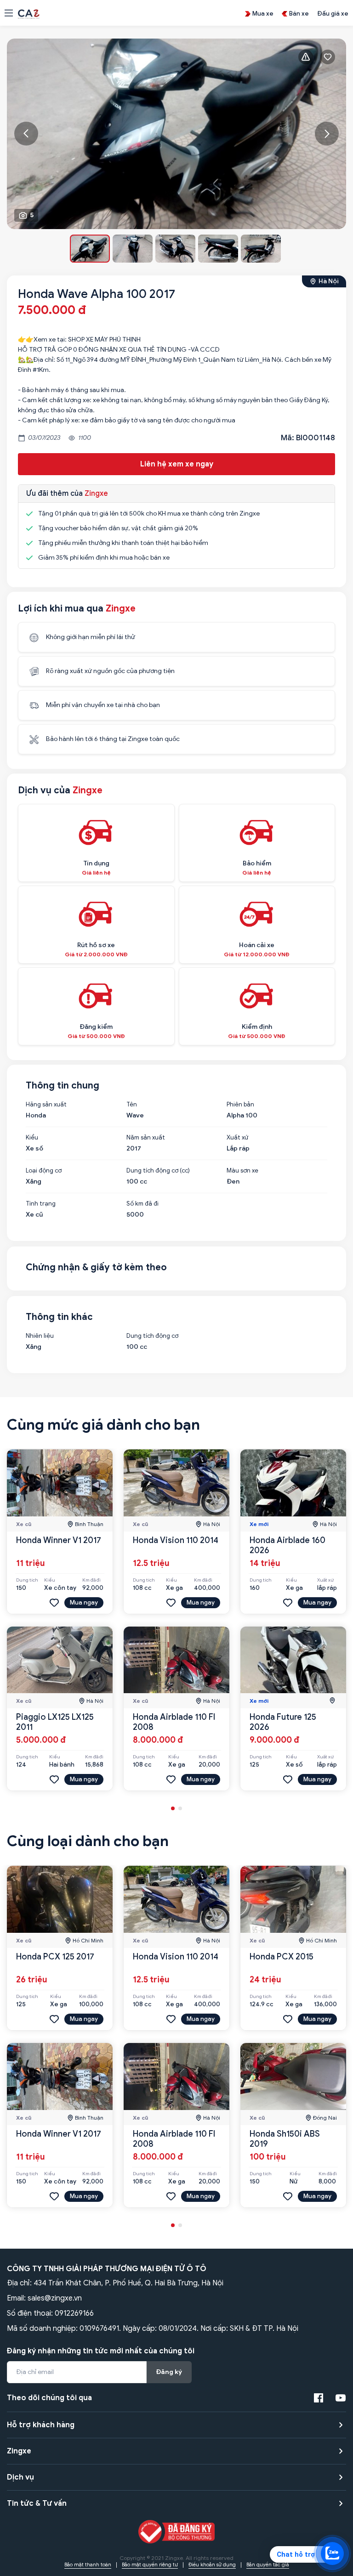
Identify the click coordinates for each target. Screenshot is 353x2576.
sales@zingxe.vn (55, 2298)
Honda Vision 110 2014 (176, 1540)
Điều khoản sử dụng (212, 2565)
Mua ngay (84, 1602)
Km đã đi (91, 1580)
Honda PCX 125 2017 (55, 1957)
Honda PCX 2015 (282, 1957)
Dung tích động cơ (152, 1336)
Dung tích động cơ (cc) (158, 1171)
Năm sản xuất (146, 1138)
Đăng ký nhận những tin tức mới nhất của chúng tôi (101, 2351)
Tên (132, 1105)
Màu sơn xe (242, 1171)
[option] (176, 134)
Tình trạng (41, 1204)
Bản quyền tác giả (268, 2565)
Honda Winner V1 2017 (59, 1540)
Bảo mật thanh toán (88, 2565)
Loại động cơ (44, 1171)
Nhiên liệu (40, 1336)
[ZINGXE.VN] (29, 13)
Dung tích (27, 1580)
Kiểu (32, 1138)
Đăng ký (169, 2372)
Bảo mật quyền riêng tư (150, 2565)
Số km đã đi (142, 1204)
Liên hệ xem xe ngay (177, 464)
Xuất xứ (237, 1138)
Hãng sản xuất (46, 1105)
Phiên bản (240, 1105)
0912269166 (74, 2313)
